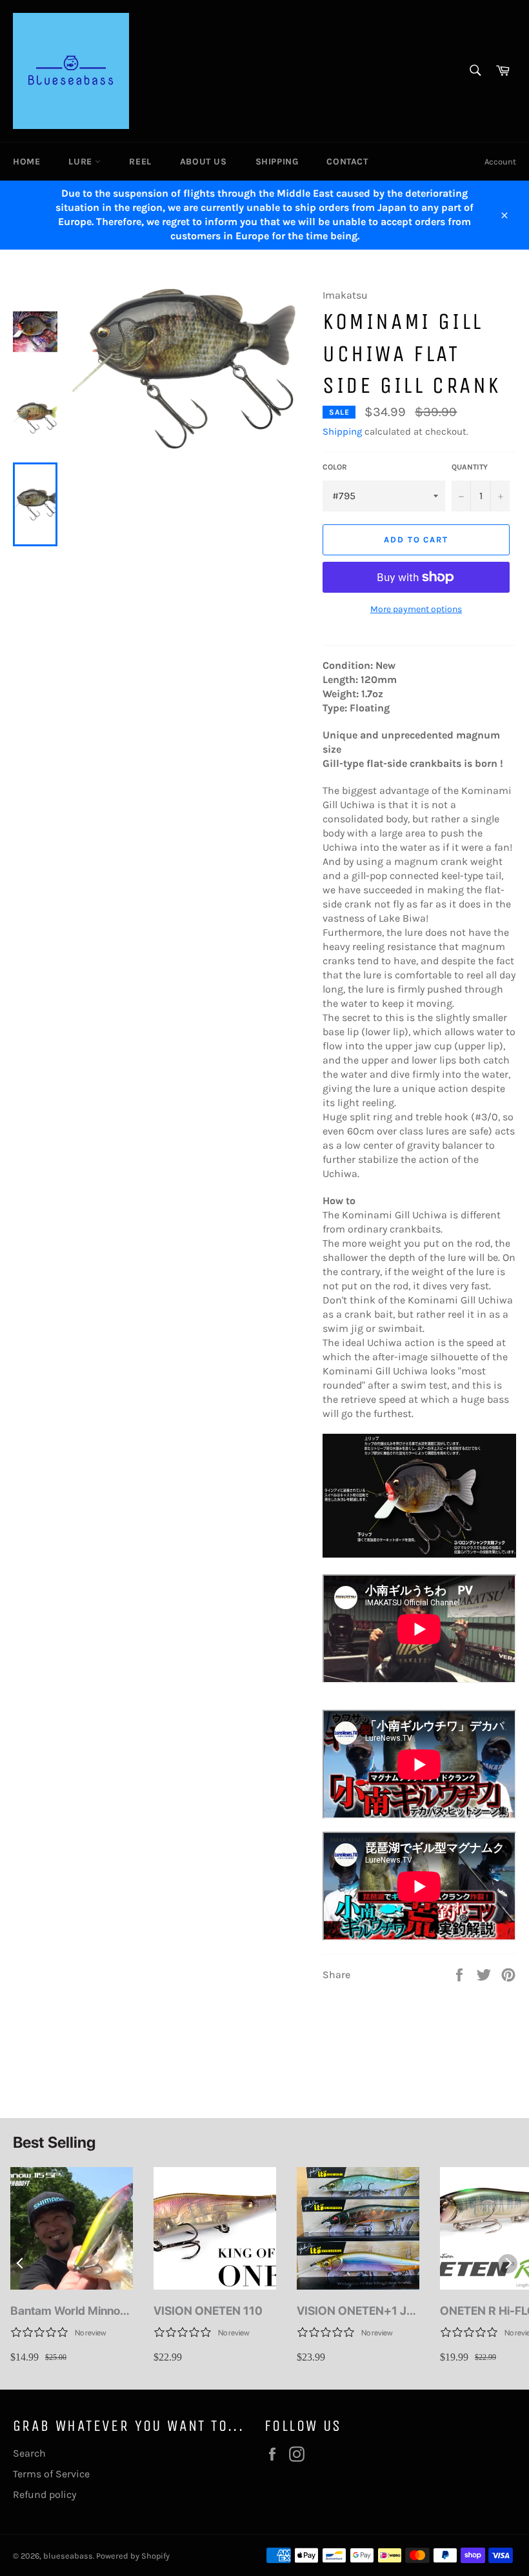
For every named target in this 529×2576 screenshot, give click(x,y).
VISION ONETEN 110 (208, 2311)
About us (204, 162)
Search (29, 2453)
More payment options (416, 609)
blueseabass (68, 2556)
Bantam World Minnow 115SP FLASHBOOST (70, 2311)
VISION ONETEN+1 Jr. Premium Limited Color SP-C (357, 2311)
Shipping (277, 162)
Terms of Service (51, 2474)
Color (335, 467)
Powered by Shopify (133, 2556)
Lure (82, 162)
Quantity (470, 467)
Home (26, 162)
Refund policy (45, 2494)
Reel (140, 162)
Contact (347, 162)
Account (500, 162)
